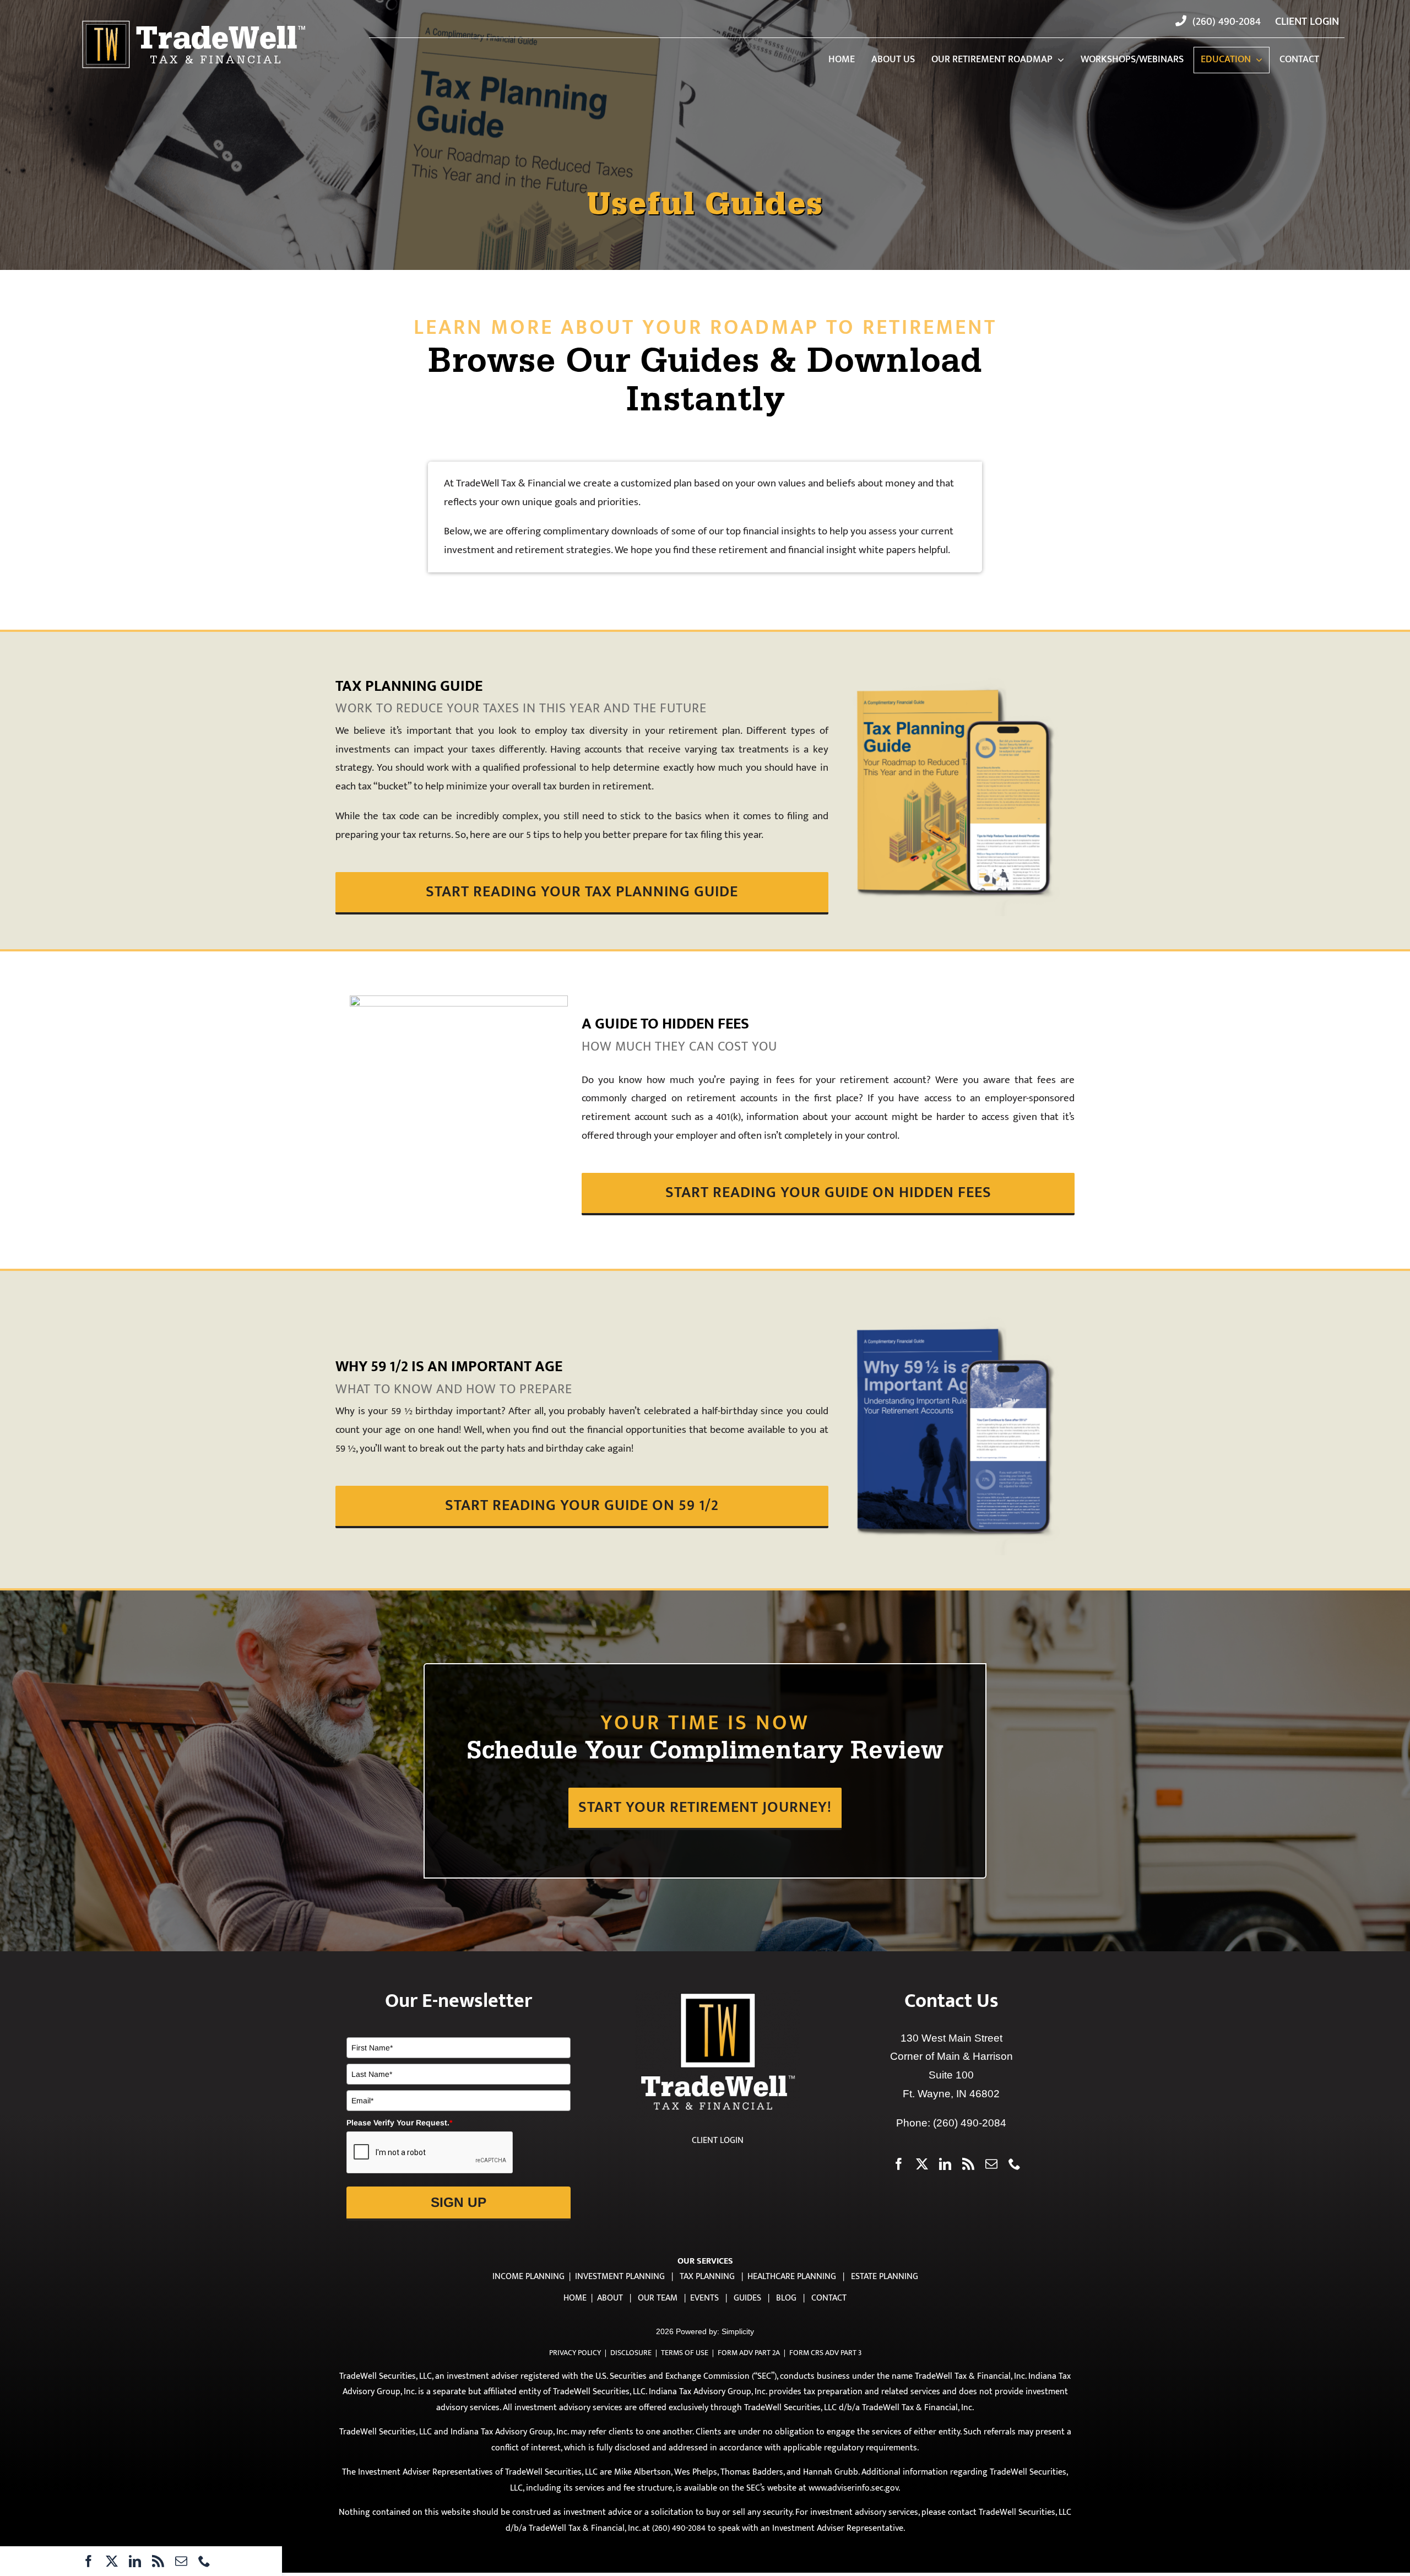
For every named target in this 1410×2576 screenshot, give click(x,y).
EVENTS (704, 2298)
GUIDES (747, 2298)
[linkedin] (135, 2561)
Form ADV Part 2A (749, 2353)
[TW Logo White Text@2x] (194, 21)
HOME (575, 2298)
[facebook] (89, 2561)
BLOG (786, 2298)
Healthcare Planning (792, 2277)
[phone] (204, 2561)
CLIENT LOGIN (718, 2141)
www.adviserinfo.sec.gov (853, 2488)
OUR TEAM (658, 2298)
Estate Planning (885, 2277)
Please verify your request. (399, 2123)
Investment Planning (620, 2277)
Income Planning (528, 2277)
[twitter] (112, 2561)
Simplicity (738, 2331)
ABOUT (610, 2298)
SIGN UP (459, 2202)
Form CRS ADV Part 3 (825, 2353)
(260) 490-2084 (970, 2123)
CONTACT (829, 2298)
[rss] (158, 2561)
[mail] (181, 2561)
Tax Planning (707, 2277)
